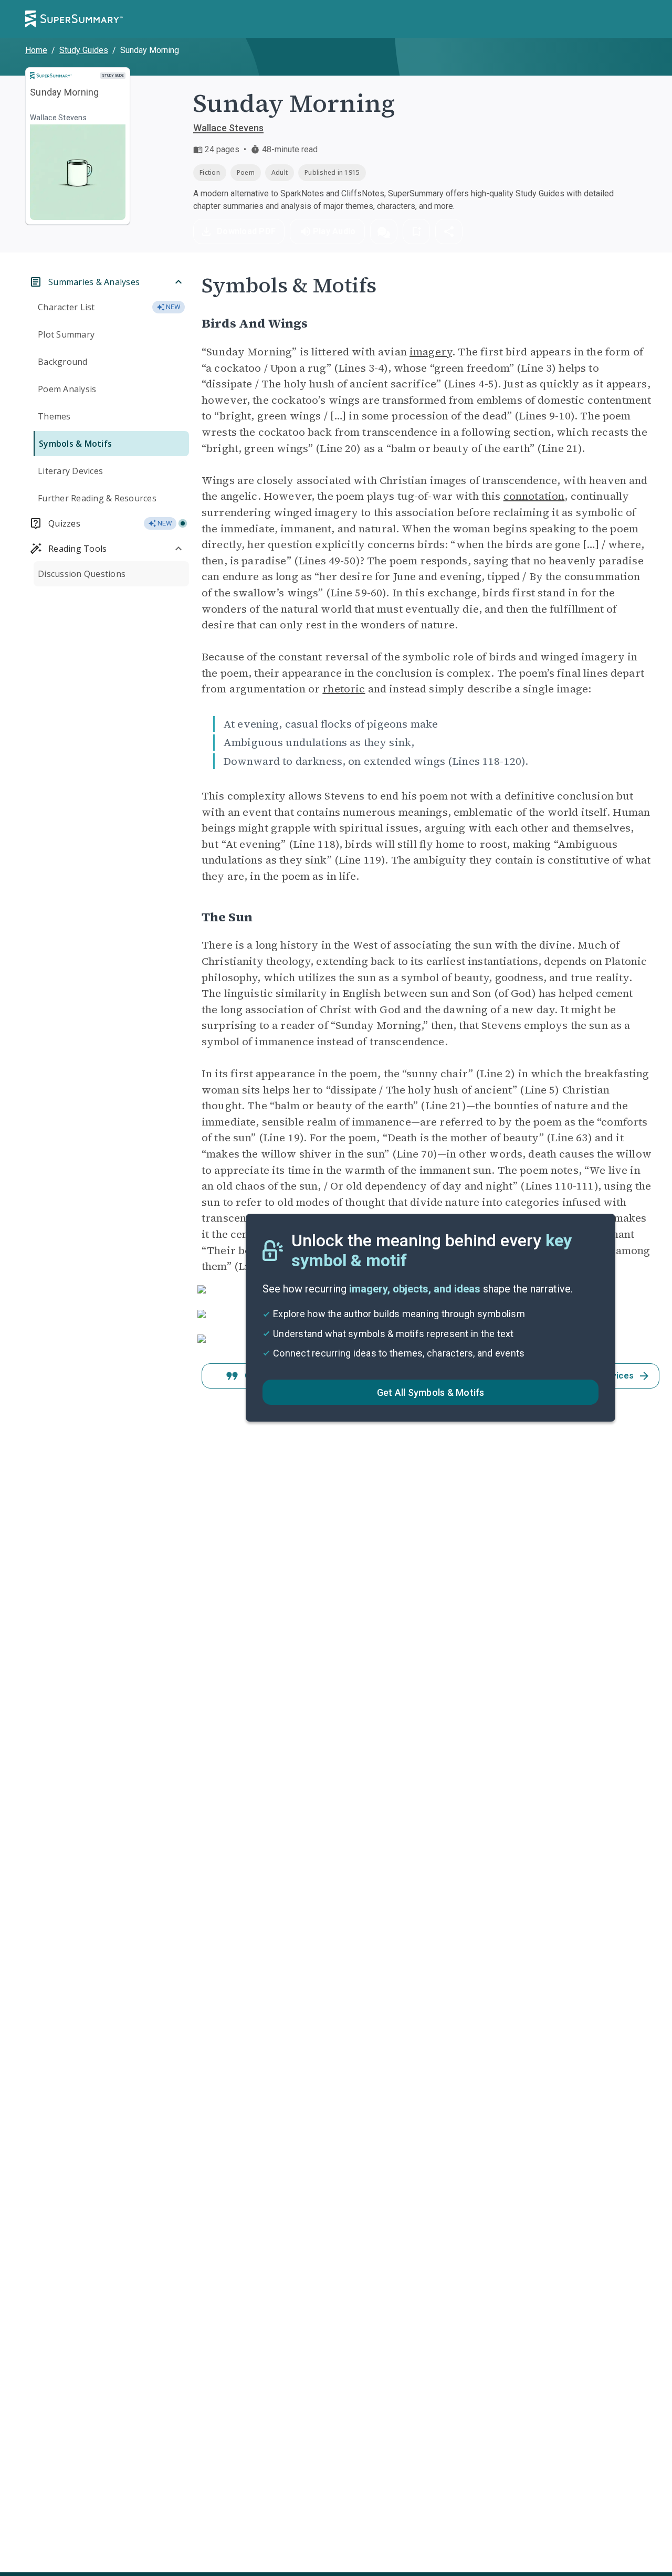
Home (36, 50)
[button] (384, 232)
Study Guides (84, 50)
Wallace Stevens (228, 128)
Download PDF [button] (246, 231)
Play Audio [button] (334, 231)
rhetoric (344, 689)
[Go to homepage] (74, 19)
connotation (534, 496)
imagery (431, 352)
